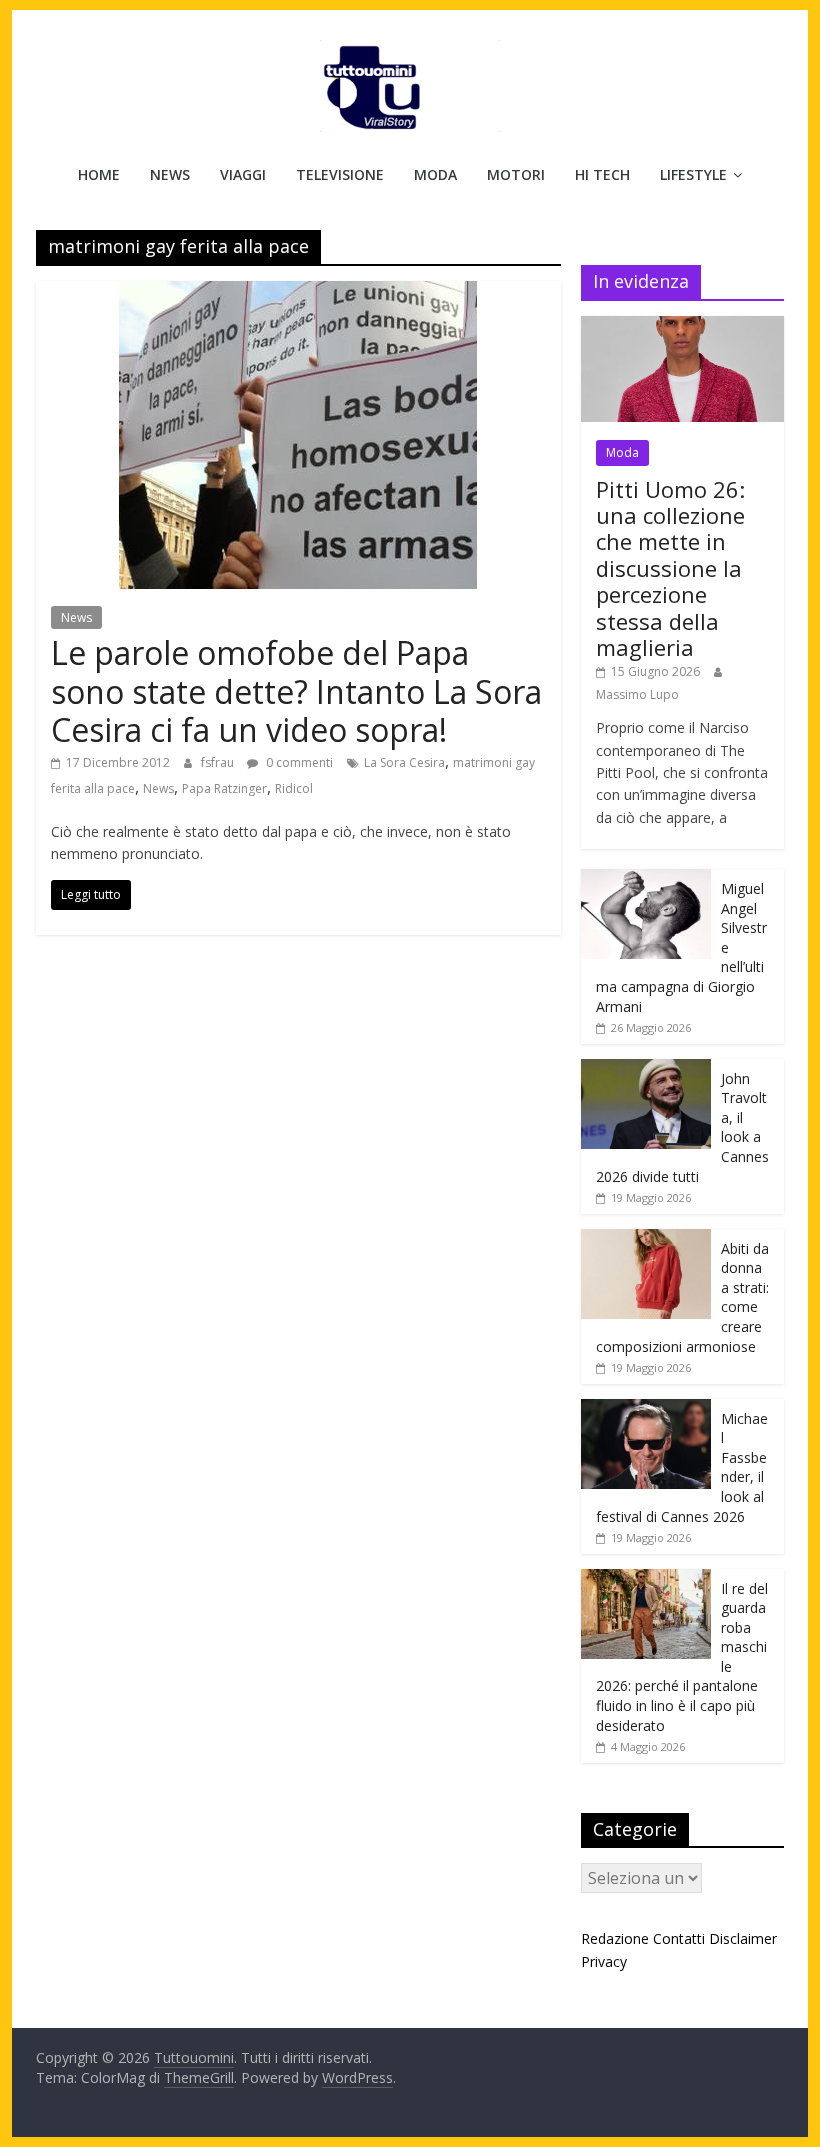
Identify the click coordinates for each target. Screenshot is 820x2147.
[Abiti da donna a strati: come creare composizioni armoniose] (646, 1239)
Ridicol (294, 788)
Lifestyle (693, 174)
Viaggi (243, 174)
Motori (516, 174)
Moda (435, 174)
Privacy (604, 1961)
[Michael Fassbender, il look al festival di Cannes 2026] (646, 1409)
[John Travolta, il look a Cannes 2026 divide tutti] (646, 1069)
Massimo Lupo (637, 694)
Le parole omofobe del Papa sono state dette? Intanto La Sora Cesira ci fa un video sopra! (296, 691)
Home (99, 174)
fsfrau (219, 762)
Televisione (340, 174)
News (170, 174)
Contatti (679, 1938)
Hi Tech (602, 174)
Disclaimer (743, 1938)
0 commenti (298, 762)
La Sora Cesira (404, 762)
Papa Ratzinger (224, 788)
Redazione (615, 1938)
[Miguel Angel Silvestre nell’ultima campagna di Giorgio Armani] (646, 879)
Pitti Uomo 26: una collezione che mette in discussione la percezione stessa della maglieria (670, 568)
